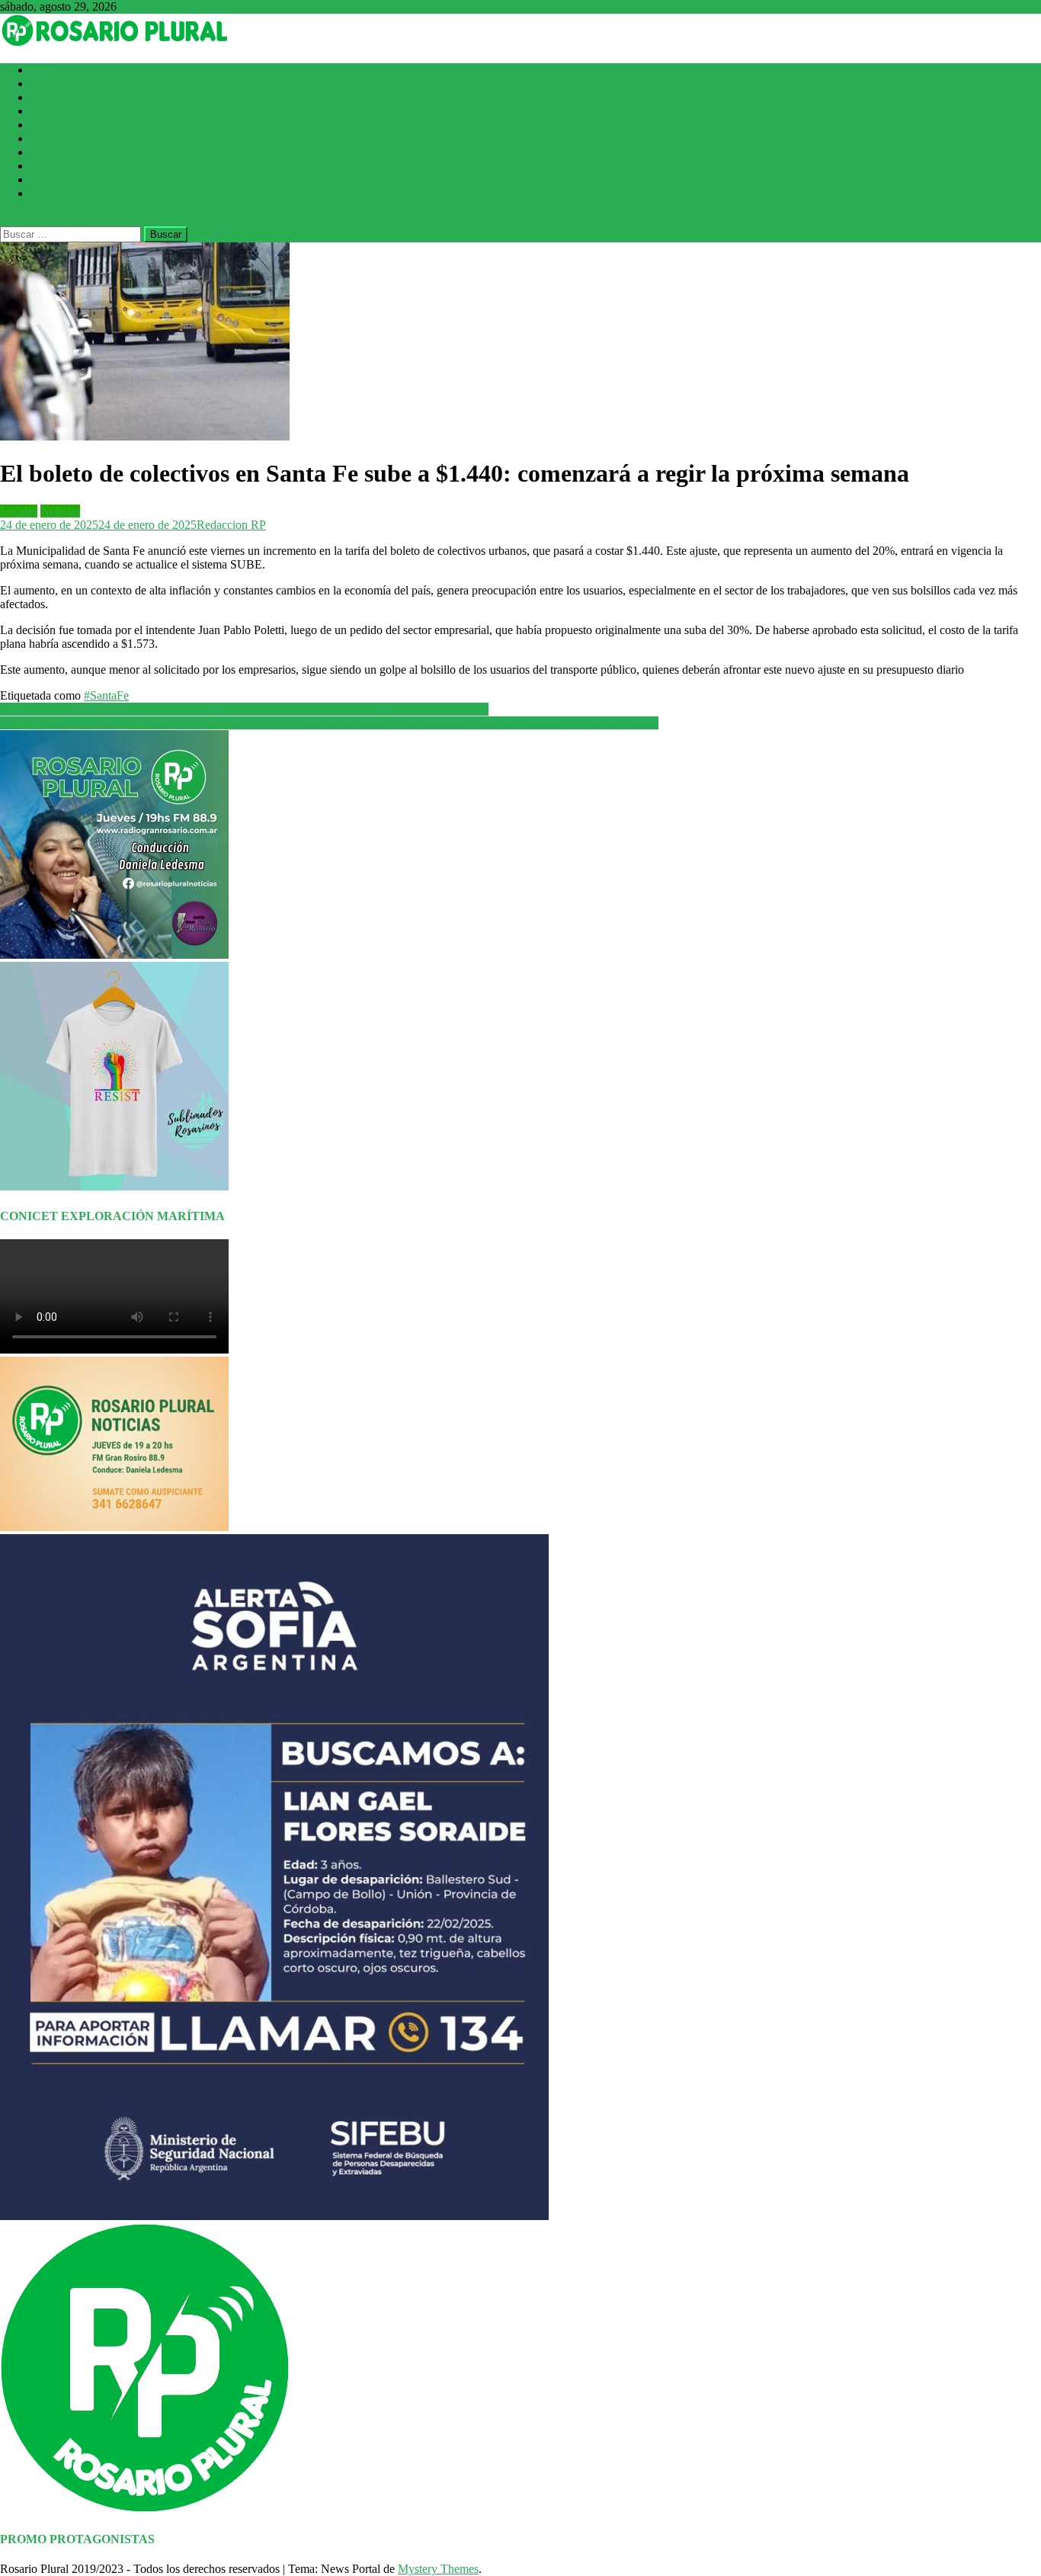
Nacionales (57, 193)
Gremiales (55, 111)
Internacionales (67, 179)
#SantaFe (106, 695)
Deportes (52, 125)
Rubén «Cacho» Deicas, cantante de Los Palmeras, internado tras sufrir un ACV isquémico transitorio (244, 709)
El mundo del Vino (76, 152)
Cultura (48, 138)
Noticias (60, 511)
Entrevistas (57, 97)
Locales (49, 83)
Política (48, 70)
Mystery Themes (438, 2569)
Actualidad (57, 166)
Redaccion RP (231, 525)
